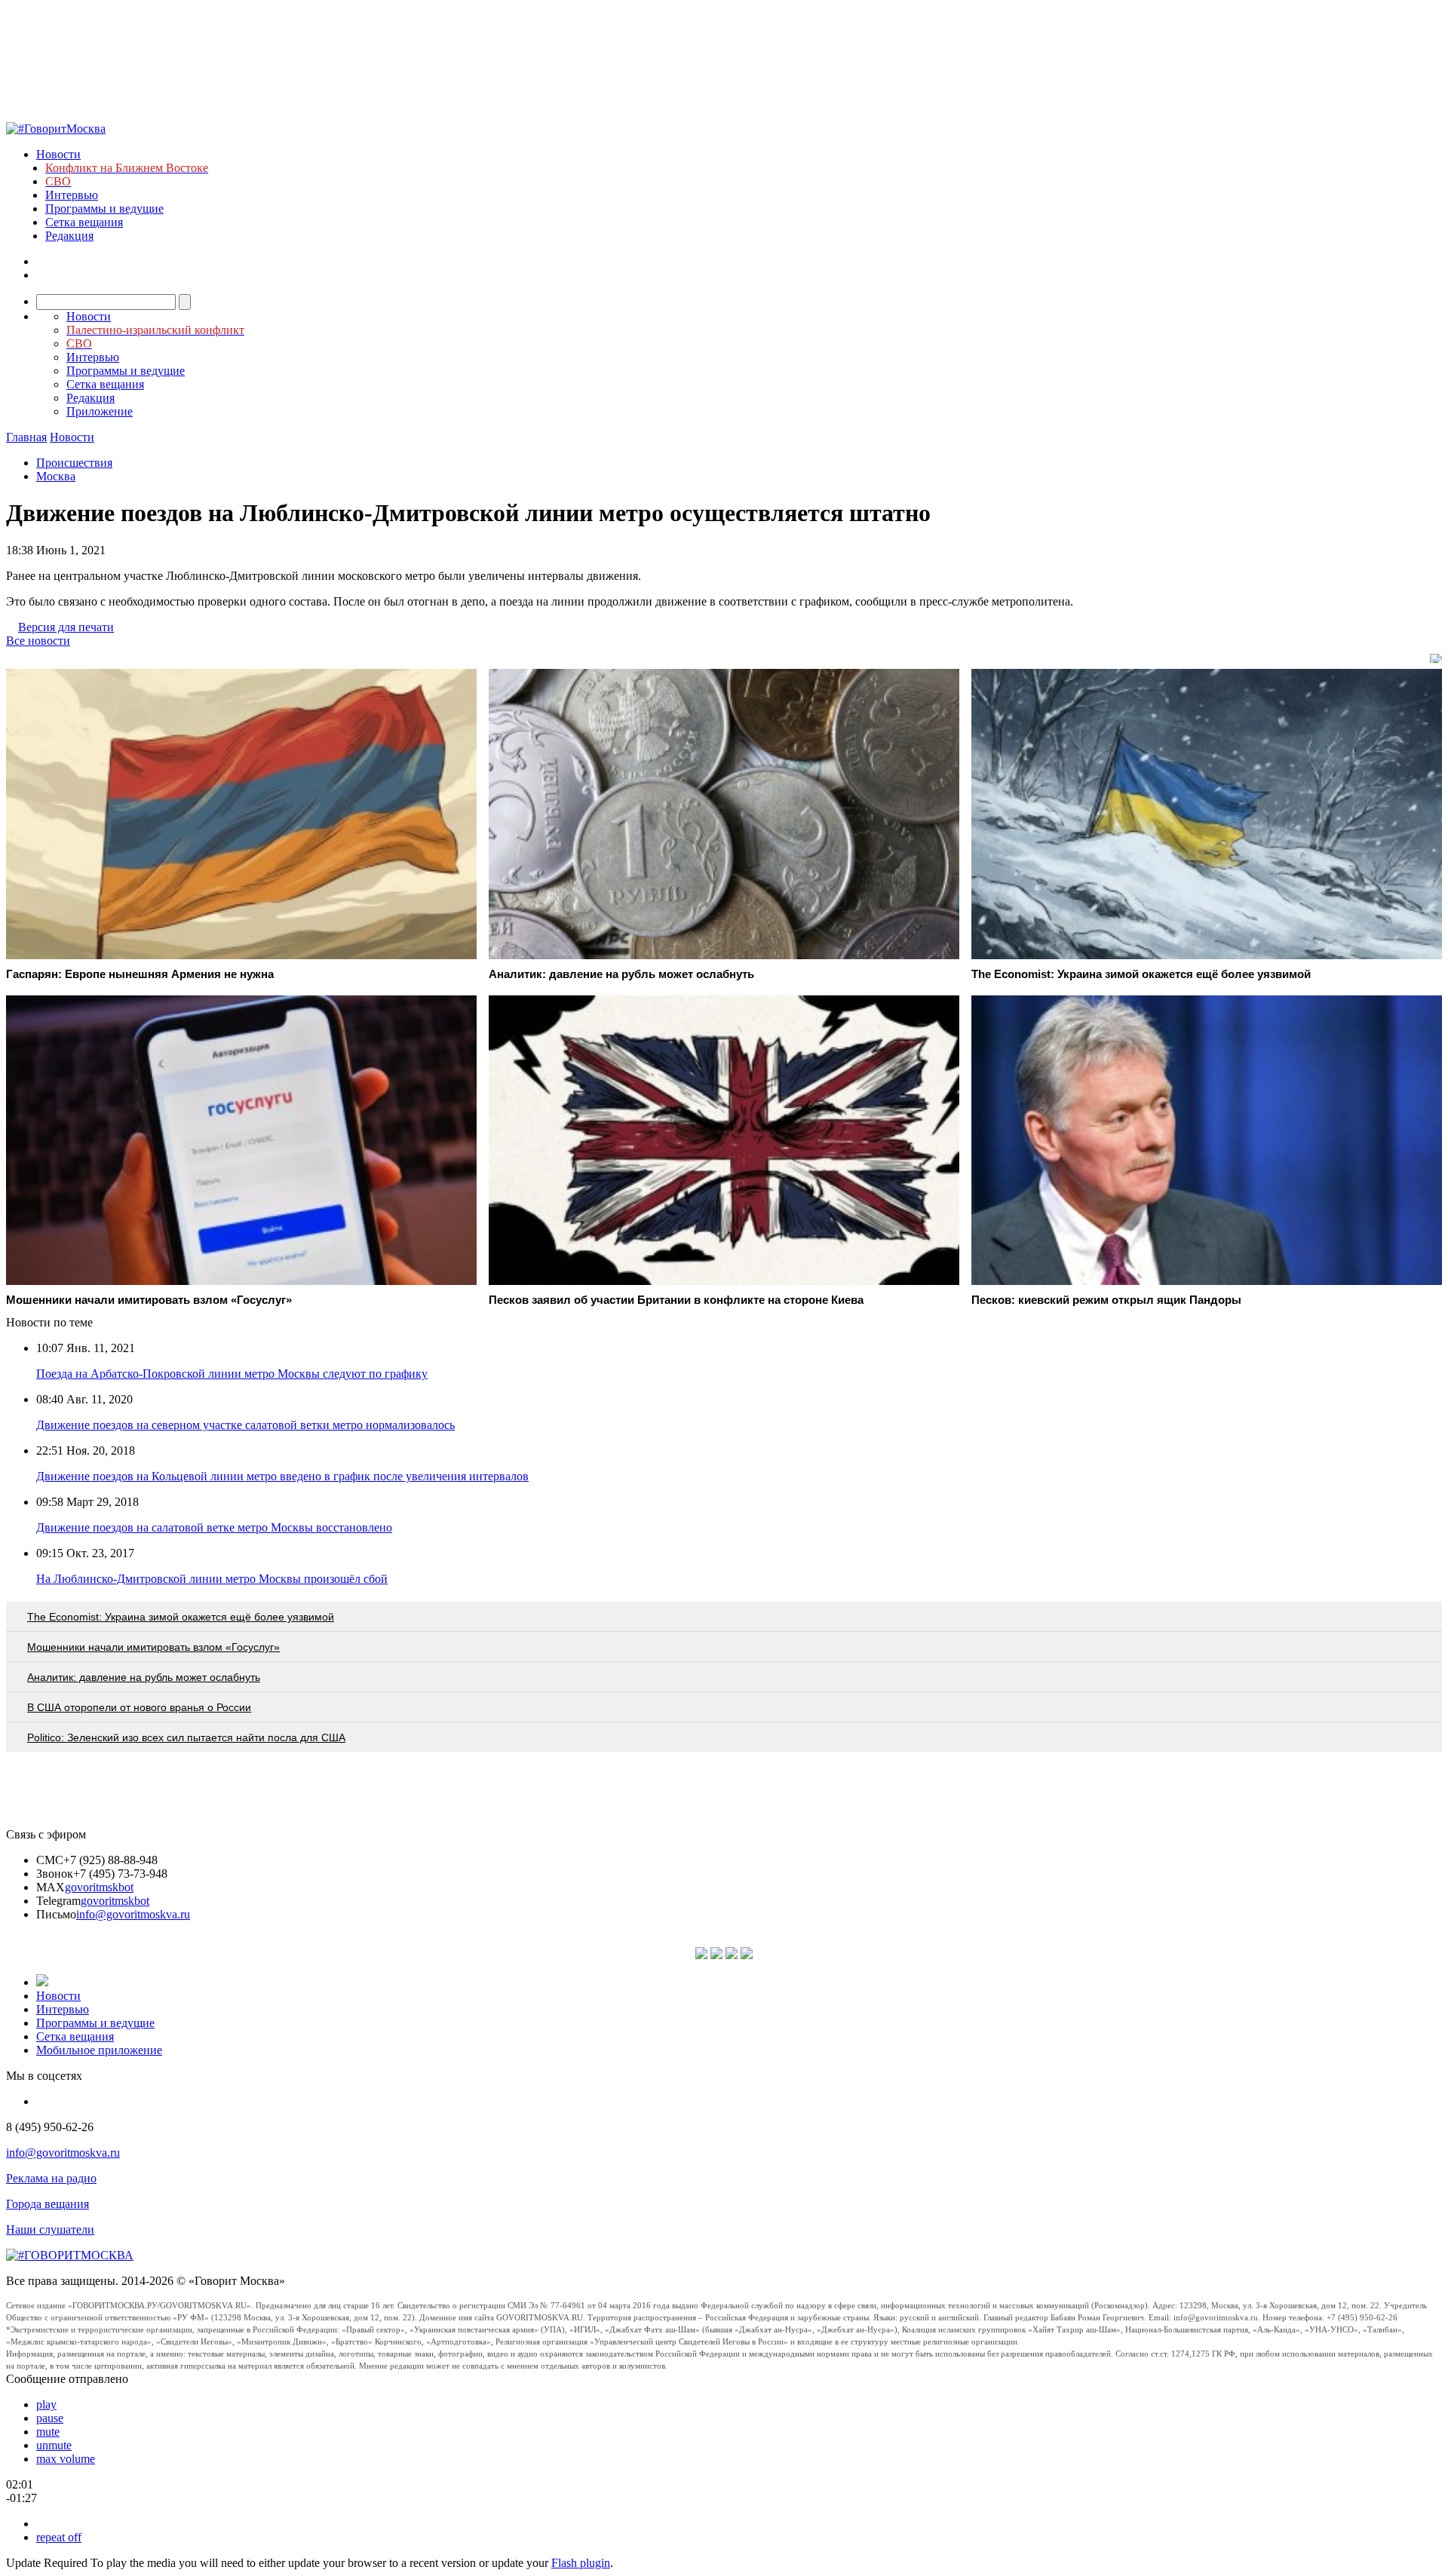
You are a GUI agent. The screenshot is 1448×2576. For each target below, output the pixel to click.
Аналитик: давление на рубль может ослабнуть (144, 1677)
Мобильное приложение (99, 2050)
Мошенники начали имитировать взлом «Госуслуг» (153, 1647)
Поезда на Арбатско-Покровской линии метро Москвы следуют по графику (232, 1374)
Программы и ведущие (104, 209)
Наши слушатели (50, 2229)
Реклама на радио (51, 2178)
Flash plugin (581, 2563)
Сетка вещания (84, 222)
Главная (26, 437)
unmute (54, 2445)
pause (50, 2418)
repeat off (59, 2537)
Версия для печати (66, 627)
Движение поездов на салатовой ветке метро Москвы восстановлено (214, 1527)
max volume (66, 2459)
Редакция (69, 236)
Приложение (100, 411)
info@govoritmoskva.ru (133, 1914)
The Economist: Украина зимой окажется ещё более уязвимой (181, 1617)
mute (48, 2432)
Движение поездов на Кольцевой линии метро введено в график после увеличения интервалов (282, 1476)
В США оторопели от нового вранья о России (139, 1707)
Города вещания (48, 2204)
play (46, 2404)
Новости (58, 154)
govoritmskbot (99, 1887)
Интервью (72, 195)
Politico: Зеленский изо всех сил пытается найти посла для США (186, 1737)
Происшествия (74, 463)
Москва (56, 476)
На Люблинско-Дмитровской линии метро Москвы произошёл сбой (212, 1579)
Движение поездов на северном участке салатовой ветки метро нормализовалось (245, 1425)
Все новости (38, 641)
